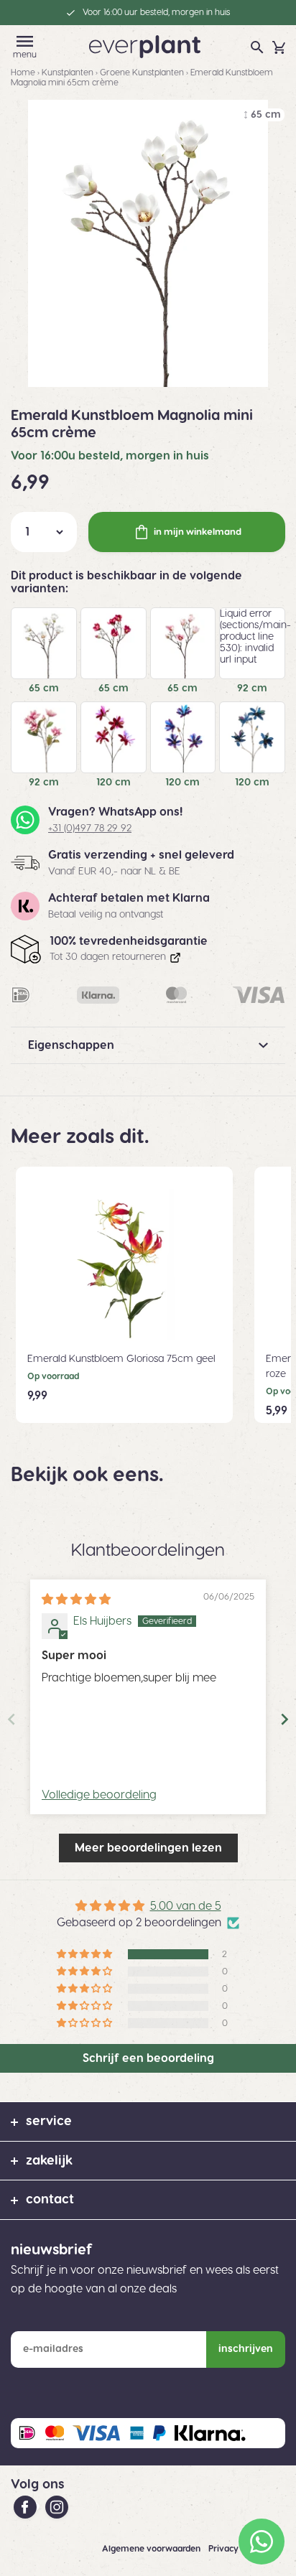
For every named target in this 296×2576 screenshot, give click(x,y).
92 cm (252, 689)
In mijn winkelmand (198, 532)
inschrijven (246, 2349)
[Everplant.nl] (145, 46)
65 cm (44, 689)
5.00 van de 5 (186, 1906)
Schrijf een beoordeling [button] (148, 2058)
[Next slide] (285, 1719)
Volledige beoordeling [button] (99, 1795)
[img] (76, 1600)
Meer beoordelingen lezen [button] (148, 1848)
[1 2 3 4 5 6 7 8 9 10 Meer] (44, 532)
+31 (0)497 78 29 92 (90, 829)
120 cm (114, 783)
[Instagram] (57, 2506)
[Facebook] (27, 2506)
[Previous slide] (11, 1719)
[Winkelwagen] (279, 47)
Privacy (225, 2549)
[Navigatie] (25, 41)
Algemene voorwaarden (152, 2549)
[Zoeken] (257, 47)
